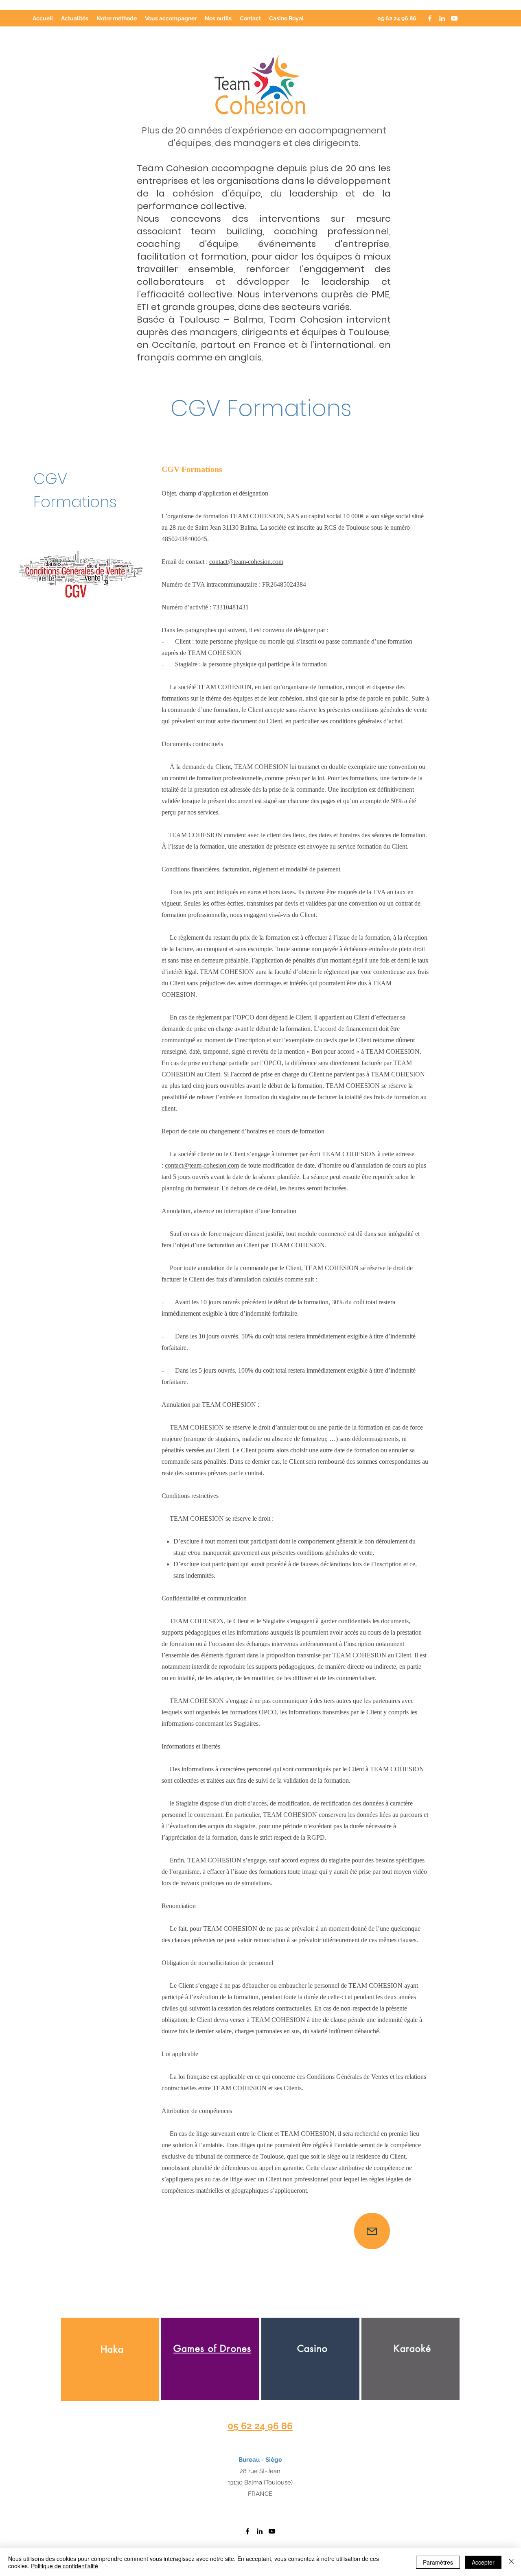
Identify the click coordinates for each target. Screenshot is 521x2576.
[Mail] (372, 2231)
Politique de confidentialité (65, 2566)
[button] (171, 18)
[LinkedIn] (442, 18)
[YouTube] (454, 18)
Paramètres (438, 2562)
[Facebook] (430, 18)
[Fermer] (511, 2562)
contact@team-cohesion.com (246, 562)
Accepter (483, 2562)
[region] (110, 2359)
